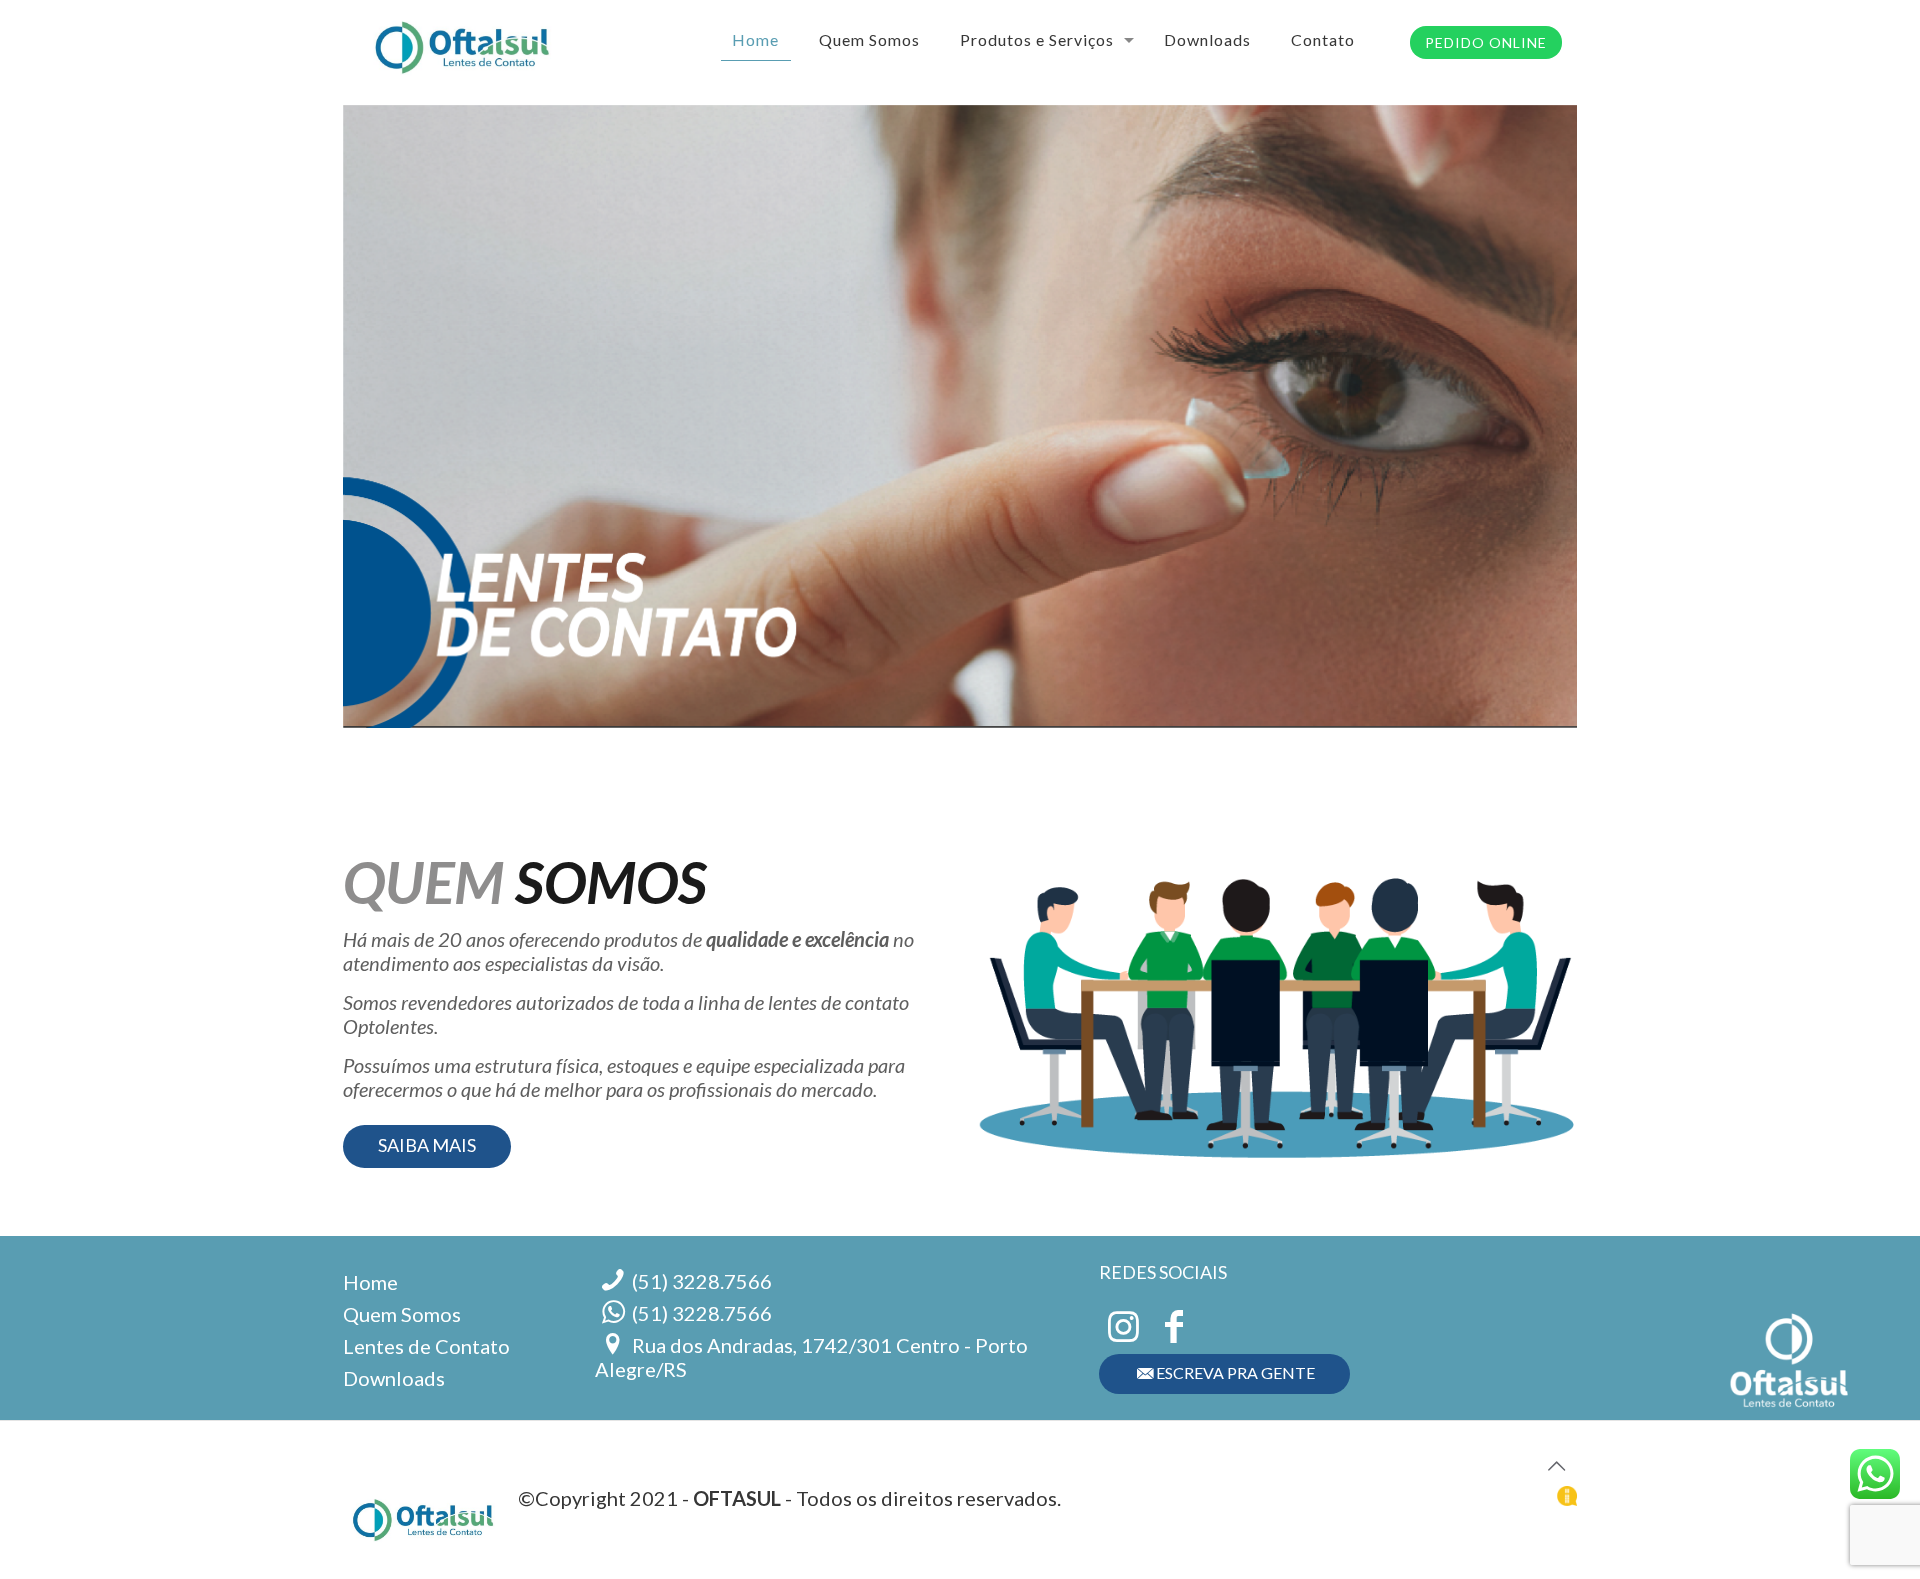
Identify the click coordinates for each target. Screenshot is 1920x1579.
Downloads (394, 1378)
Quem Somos (402, 1314)
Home (370, 1282)
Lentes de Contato (426, 1346)
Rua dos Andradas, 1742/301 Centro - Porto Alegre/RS (812, 1357)
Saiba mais (427, 1145)
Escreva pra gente (1235, 1372)
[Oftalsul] (462, 40)
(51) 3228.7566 (702, 1281)
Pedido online (1486, 42)
